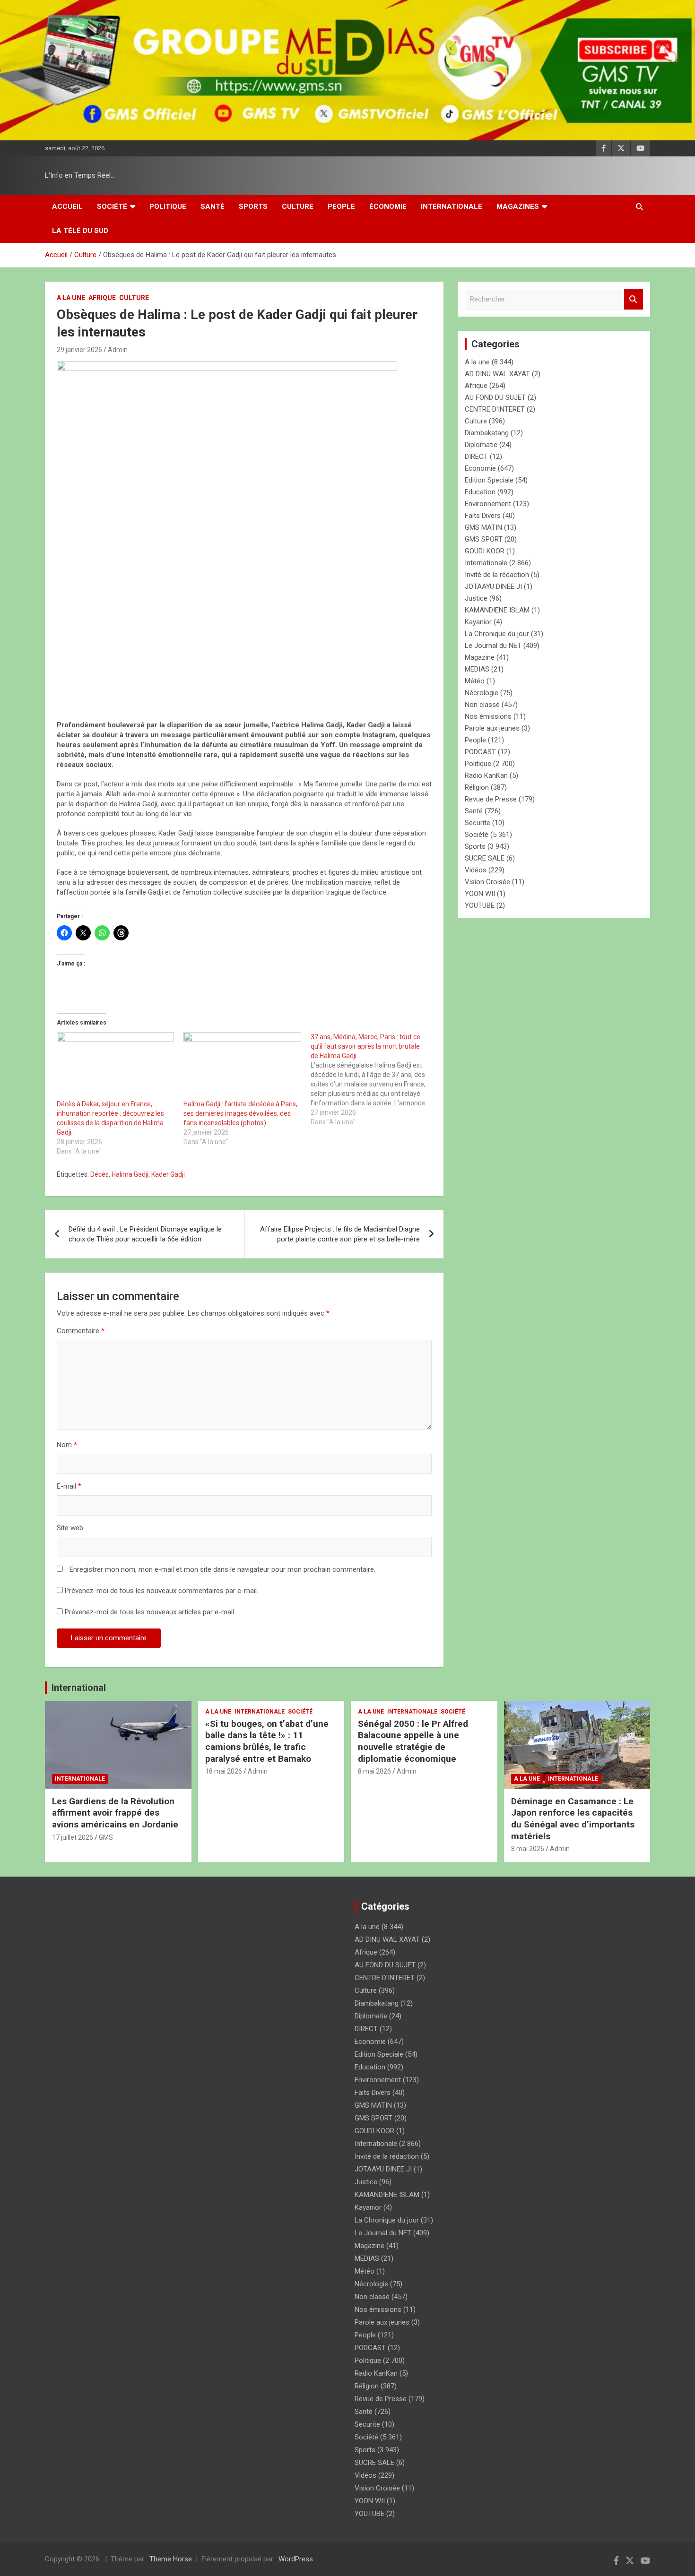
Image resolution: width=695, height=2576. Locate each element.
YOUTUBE (480, 905)
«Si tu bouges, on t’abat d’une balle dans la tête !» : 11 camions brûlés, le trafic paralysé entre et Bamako (267, 1741)
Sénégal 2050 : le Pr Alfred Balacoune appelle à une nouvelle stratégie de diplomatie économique (413, 1741)
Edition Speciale (489, 480)
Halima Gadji (130, 1174)
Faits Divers (483, 516)
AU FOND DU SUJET (495, 397)
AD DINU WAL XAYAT (497, 374)
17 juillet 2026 (73, 1837)
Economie (480, 468)
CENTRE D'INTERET (495, 409)
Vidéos (476, 870)
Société (112, 207)
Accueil (67, 207)
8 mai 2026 (374, 1771)
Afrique (102, 298)
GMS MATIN (483, 527)
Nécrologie (482, 693)
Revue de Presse (491, 799)
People (341, 207)
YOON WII (480, 894)
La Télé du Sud (80, 231)
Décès (100, 1174)
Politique (168, 207)
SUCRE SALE (485, 858)
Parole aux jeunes (492, 728)
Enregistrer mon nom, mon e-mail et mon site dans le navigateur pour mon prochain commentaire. (222, 1569)
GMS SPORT (484, 539)
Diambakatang (487, 433)
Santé (213, 207)
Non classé (482, 705)
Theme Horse (171, 2559)
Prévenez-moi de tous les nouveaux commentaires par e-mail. (161, 1591)
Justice (476, 598)
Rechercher (634, 299)
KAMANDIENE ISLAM (497, 610)
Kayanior (478, 622)
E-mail (69, 1486)
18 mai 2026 (224, 1771)
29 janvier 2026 (79, 350)
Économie (388, 207)
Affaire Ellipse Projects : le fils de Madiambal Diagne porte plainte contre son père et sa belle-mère (340, 1234)
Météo (475, 681)
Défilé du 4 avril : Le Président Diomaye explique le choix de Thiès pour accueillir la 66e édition (145, 1234)
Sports (253, 207)
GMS (106, 1837)
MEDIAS (477, 669)
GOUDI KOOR (485, 551)
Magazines (518, 207)
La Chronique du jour (497, 634)
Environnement (488, 504)
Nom (67, 1445)
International (79, 1688)
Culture (298, 207)
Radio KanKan (486, 775)
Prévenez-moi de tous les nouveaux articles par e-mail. (150, 1612)
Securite (478, 823)
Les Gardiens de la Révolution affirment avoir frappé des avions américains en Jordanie (115, 1813)
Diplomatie (481, 445)
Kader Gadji (168, 1174)
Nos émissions (488, 716)
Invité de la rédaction (497, 575)
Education (480, 492)
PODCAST (480, 752)
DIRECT (476, 457)
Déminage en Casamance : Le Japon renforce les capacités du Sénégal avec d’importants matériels (573, 1819)
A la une (71, 298)
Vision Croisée (487, 882)
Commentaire (81, 1331)
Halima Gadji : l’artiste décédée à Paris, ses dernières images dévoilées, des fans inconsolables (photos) (240, 1113)
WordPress (296, 2559)
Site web (70, 1528)
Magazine (480, 657)
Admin (118, 350)
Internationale (452, 207)
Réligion (477, 787)
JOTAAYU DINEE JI (493, 586)
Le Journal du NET (493, 646)
